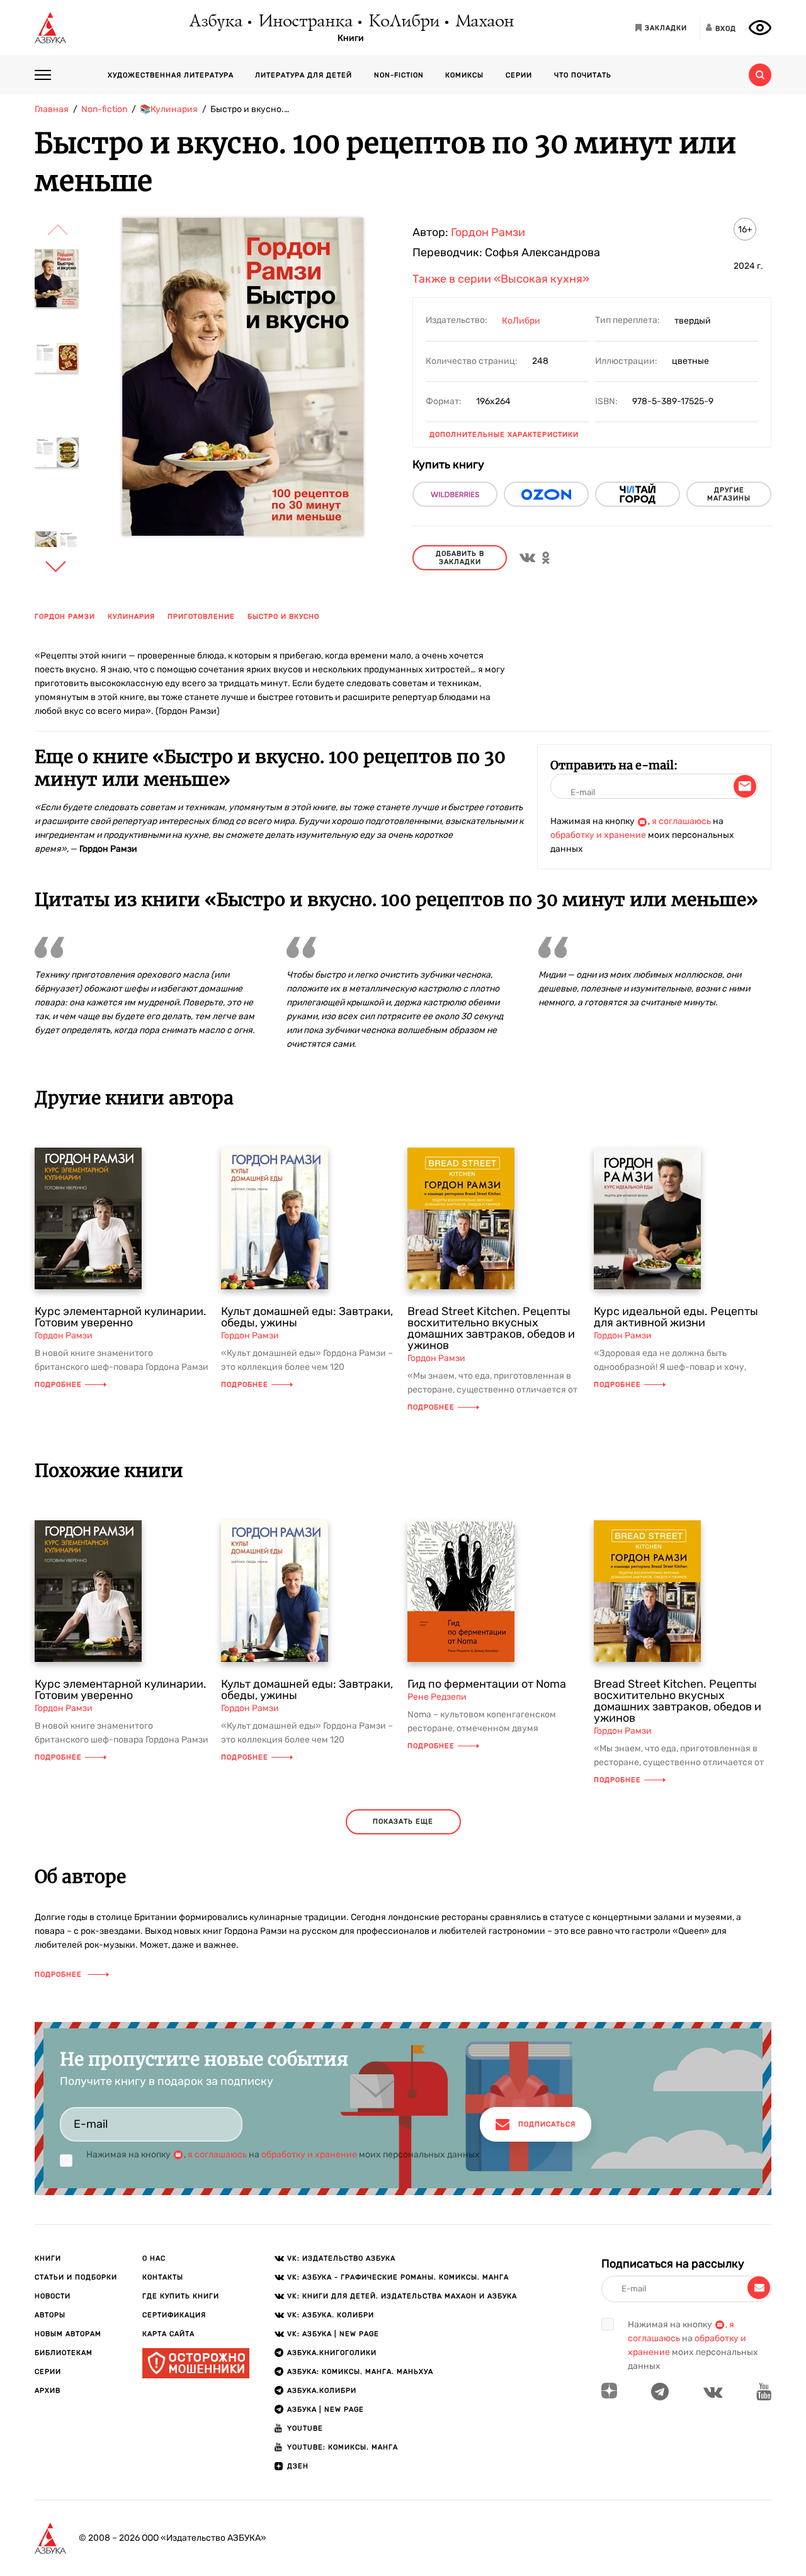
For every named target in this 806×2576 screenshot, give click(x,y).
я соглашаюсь (681, 821)
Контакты (163, 2277)
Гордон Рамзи (65, 617)
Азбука (215, 22)
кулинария (131, 617)
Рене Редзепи (437, 1697)
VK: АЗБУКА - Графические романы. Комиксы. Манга (398, 2277)
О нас (154, 2258)
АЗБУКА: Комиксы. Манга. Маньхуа (360, 2372)
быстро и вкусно (283, 617)
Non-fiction (399, 75)
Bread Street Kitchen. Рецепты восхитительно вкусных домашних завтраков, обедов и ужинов (491, 1328)
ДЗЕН (298, 2466)
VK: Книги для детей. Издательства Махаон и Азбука (402, 2296)
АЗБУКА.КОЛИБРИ (322, 2391)
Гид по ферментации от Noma (487, 1684)
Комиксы (464, 75)
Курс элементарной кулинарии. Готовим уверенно (121, 1317)
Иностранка (305, 22)
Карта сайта (168, 2334)
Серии (519, 75)
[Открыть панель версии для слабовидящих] (760, 28)
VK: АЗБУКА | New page (333, 2334)
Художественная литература (171, 75)
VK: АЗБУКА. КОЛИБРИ (331, 2315)
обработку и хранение (598, 835)
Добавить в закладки (460, 558)
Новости (53, 2296)
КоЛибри (403, 22)
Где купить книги (181, 2296)
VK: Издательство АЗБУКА (341, 2258)
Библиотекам (64, 2353)
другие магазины (729, 494)
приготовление (201, 617)
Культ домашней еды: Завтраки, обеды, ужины (307, 1317)
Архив (48, 2391)
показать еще (403, 1822)
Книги (351, 38)
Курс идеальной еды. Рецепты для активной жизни (676, 1317)
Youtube (305, 2428)
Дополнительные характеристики (504, 435)
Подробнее (58, 1385)
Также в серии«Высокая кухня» (501, 279)
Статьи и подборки (76, 2277)
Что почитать (583, 75)
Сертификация (174, 2315)
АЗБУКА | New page (326, 2409)
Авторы (50, 2315)
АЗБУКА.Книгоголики (332, 2353)
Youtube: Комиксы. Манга (343, 2447)
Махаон (484, 22)
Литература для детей (304, 75)
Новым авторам (68, 2334)
